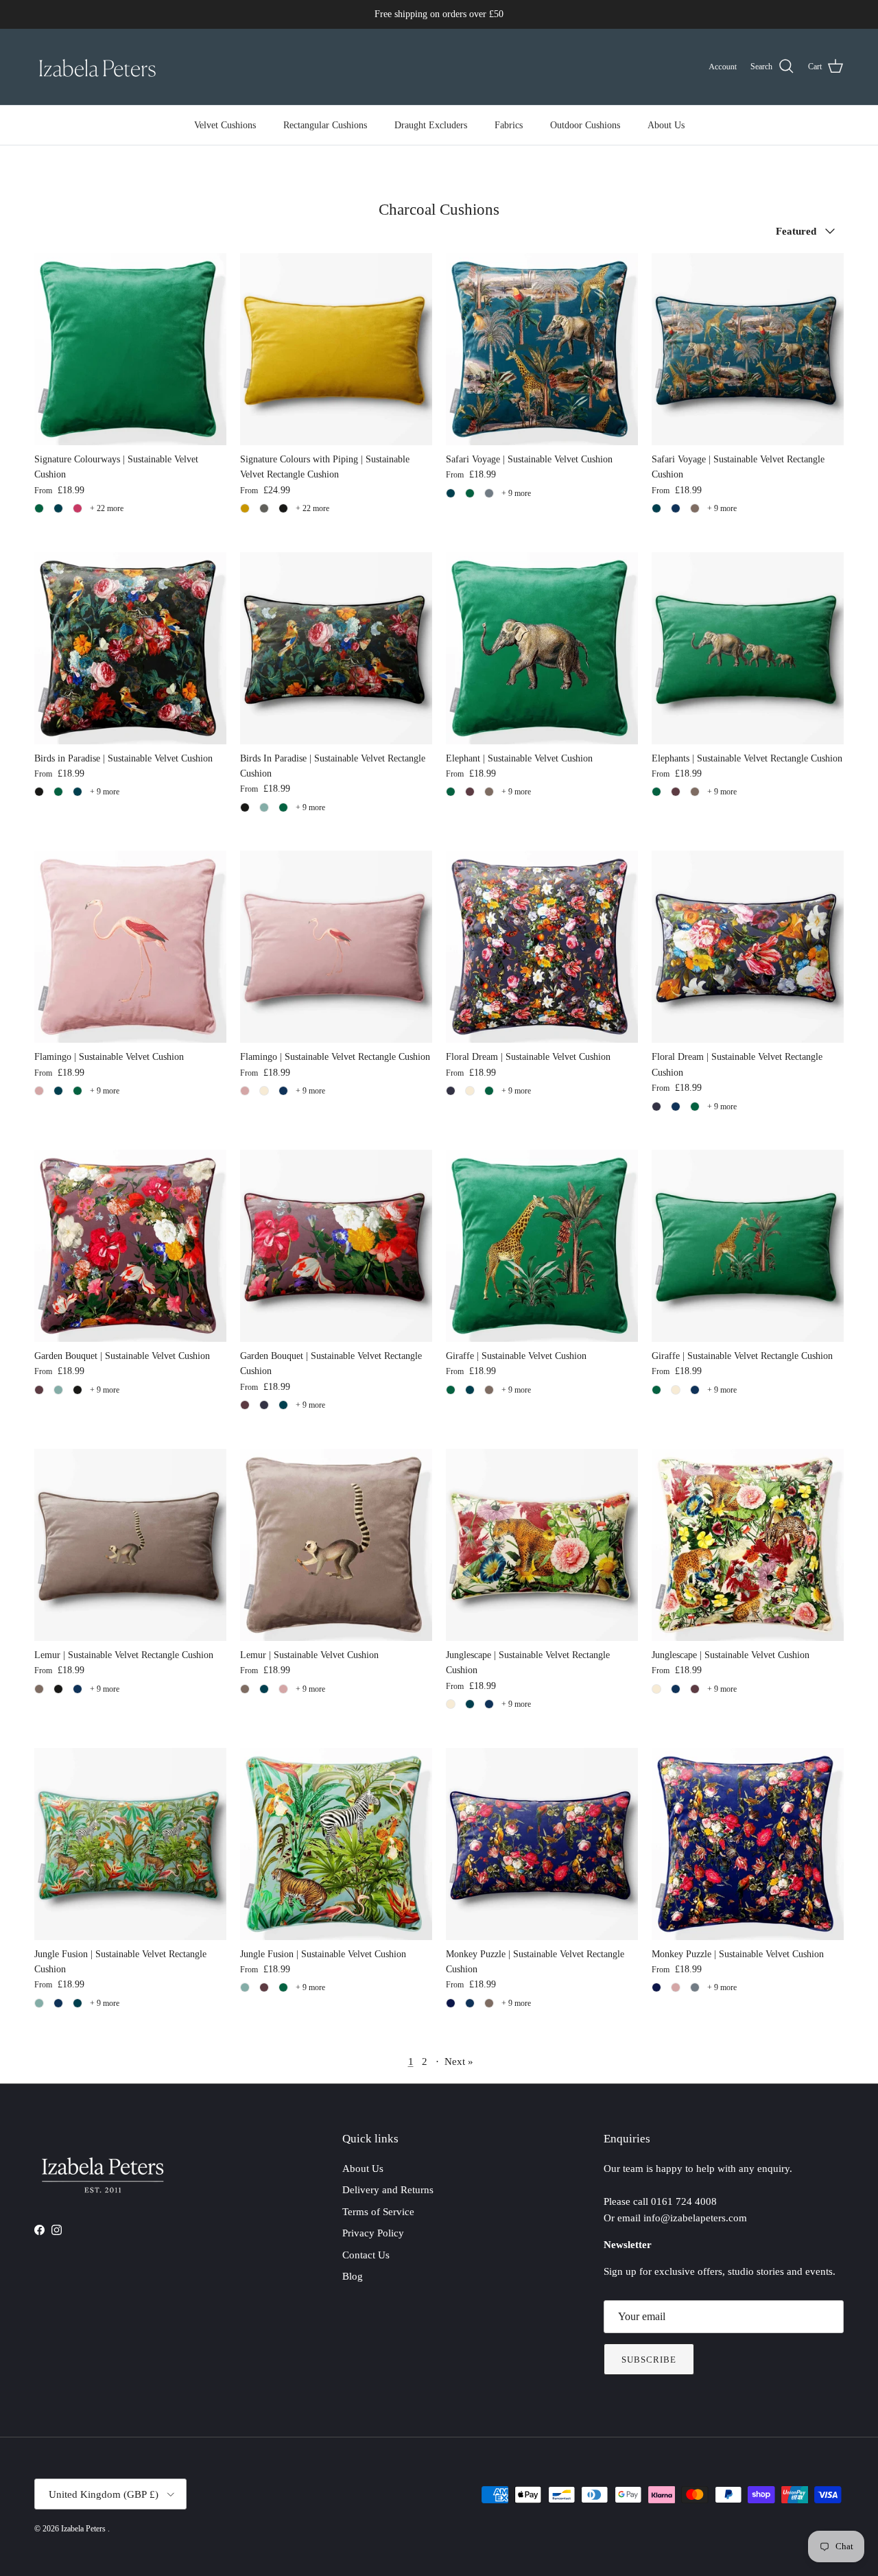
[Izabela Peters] (98, 67)
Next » (459, 2061)
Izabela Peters (84, 2529)
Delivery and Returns (388, 2190)
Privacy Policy (373, 2233)
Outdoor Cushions (585, 125)
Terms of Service (378, 2212)
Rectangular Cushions (325, 125)
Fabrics (509, 125)
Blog (353, 2276)
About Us (666, 125)
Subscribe (649, 2360)
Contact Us (366, 2255)
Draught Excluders (431, 125)
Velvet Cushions (225, 125)
